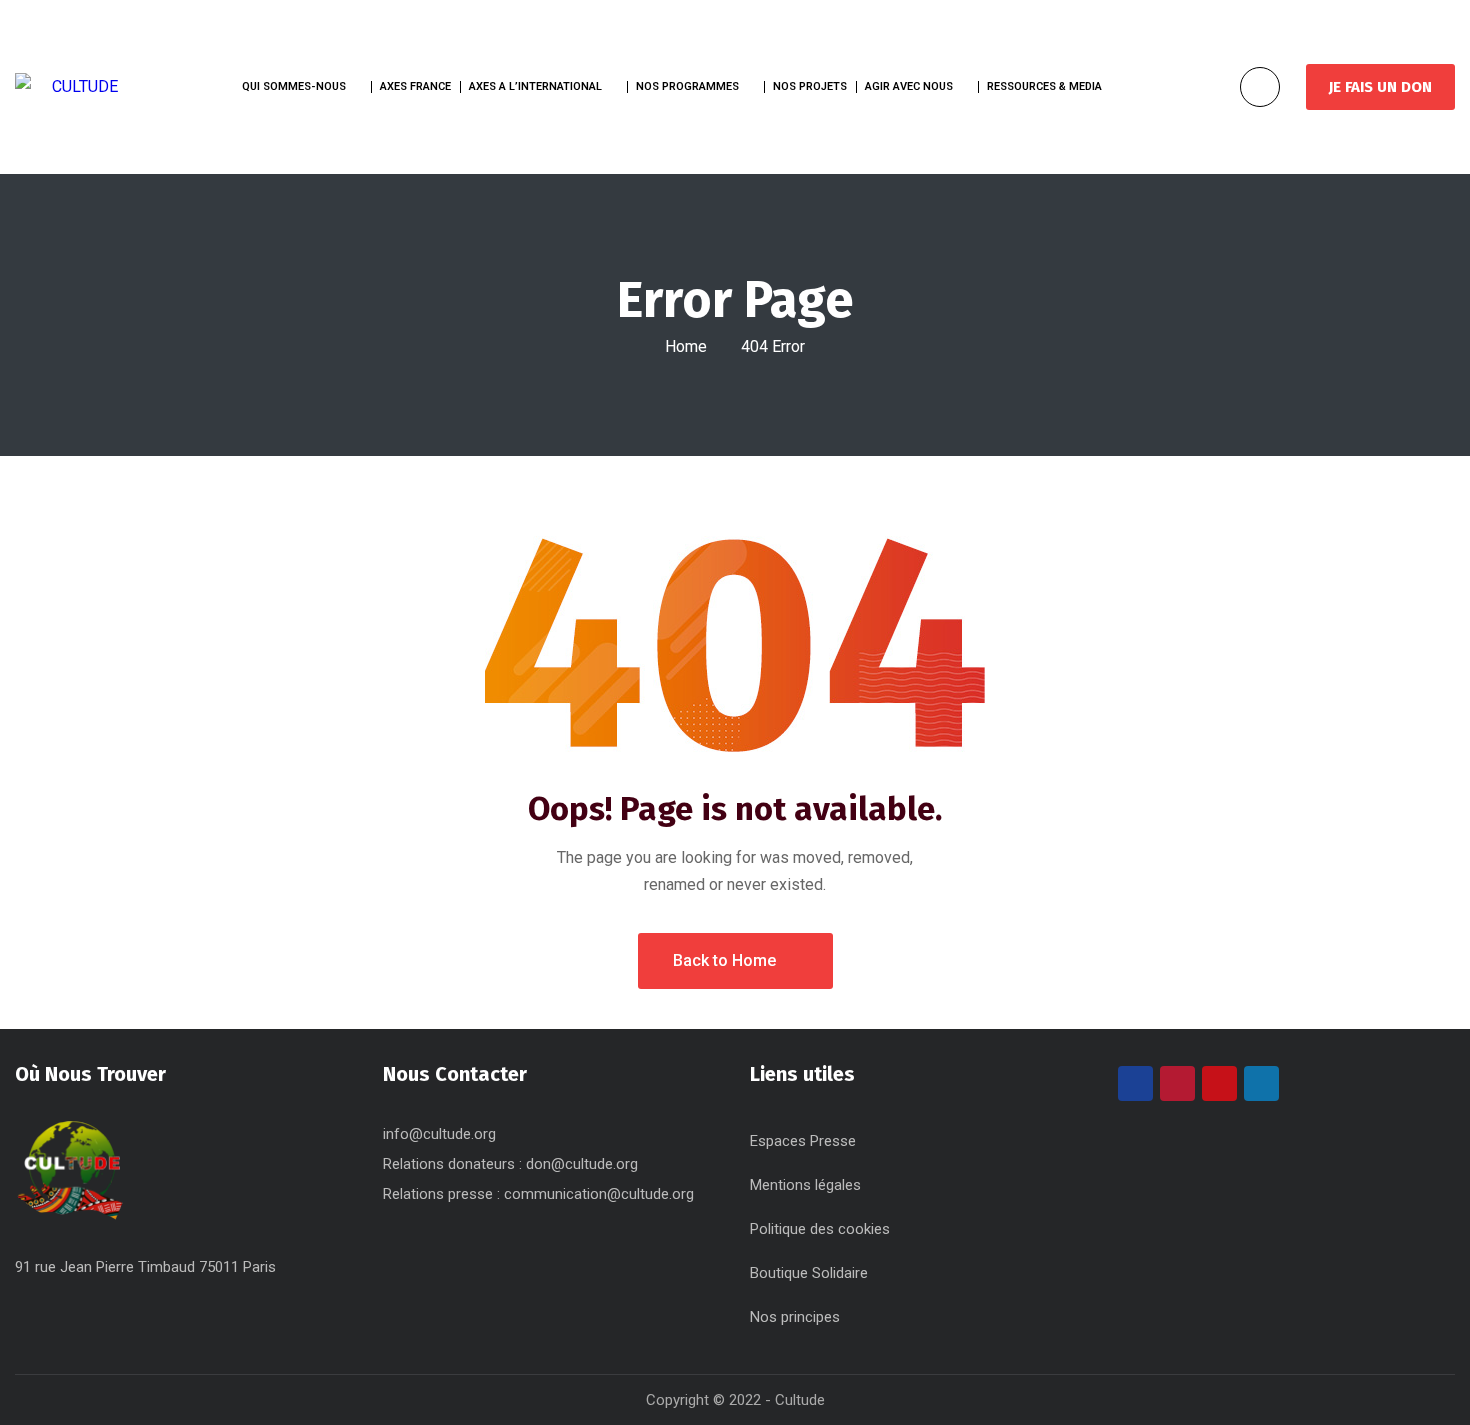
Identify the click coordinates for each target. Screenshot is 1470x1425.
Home (686, 346)
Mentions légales (805, 1185)
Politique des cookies (820, 1229)
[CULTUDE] (66, 86)
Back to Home (724, 960)
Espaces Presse (803, 1141)
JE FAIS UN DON (1380, 87)
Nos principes (795, 1317)
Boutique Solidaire (809, 1273)
